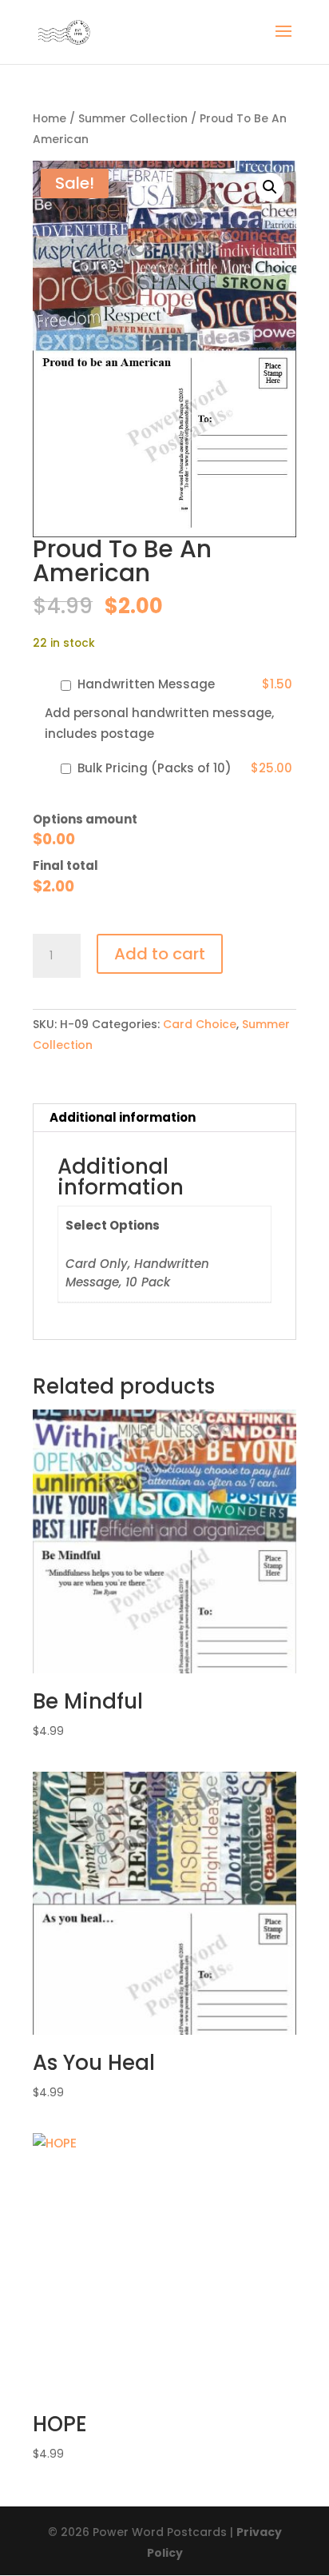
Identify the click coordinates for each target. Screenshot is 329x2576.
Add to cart (160, 954)
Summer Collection (133, 119)
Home (50, 119)
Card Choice (200, 1024)
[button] (270, 187)
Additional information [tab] (123, 1117)
